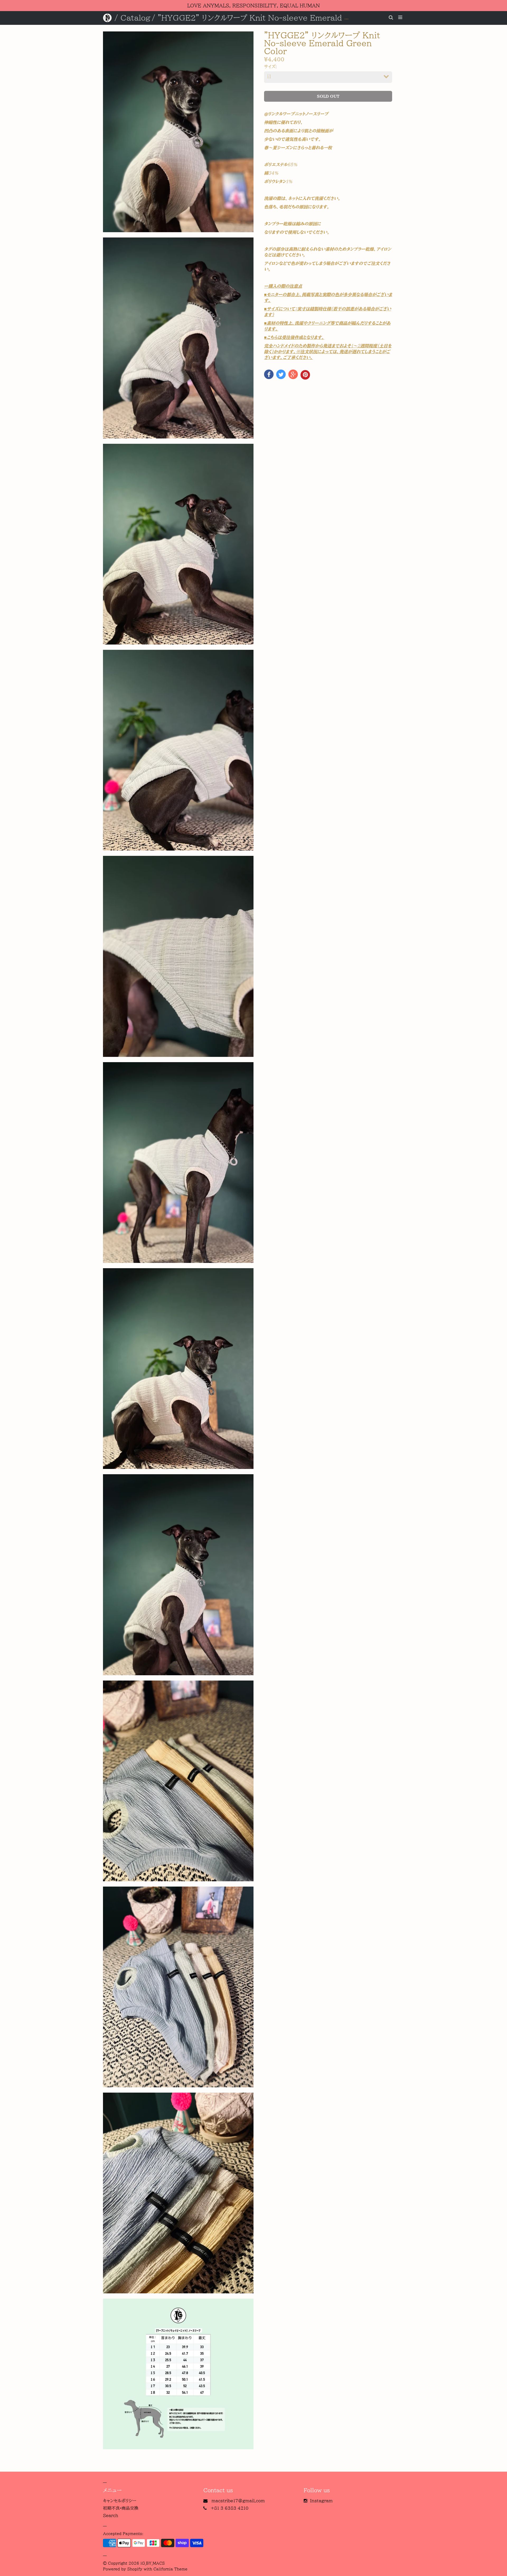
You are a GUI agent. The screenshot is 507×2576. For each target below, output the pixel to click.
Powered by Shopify (123, 2569)
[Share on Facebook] (269, 374)
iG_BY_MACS (153, 2563)
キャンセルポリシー (120, 2501)
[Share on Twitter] (281, 374)
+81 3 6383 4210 (230, 2508)
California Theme (170, 2569)
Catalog (135, 18)
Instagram (321, 2501)
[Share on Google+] (293, 374)
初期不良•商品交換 (121, 2508)
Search (111, 2516)
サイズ (270, 67)
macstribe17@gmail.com (238, 2501)
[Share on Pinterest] (305, 375)
